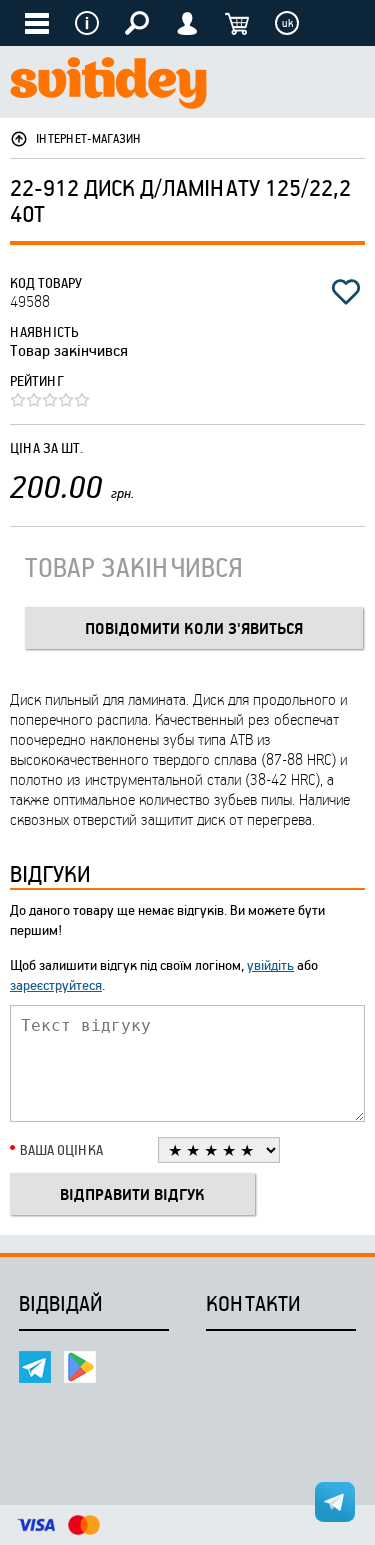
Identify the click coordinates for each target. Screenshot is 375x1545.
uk (287, 23)
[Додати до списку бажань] (346, 292)
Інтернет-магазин (89, 138)
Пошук (137, 23)
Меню (87, 23)
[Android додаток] (80, 1367)
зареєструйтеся (56, 984)
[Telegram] (35, 1367)
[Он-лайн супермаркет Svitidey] (108, 85)
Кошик (237, 23)
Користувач (187, 23)
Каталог (37, 23)
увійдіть (270, 964)
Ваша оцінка (61, 1149)
